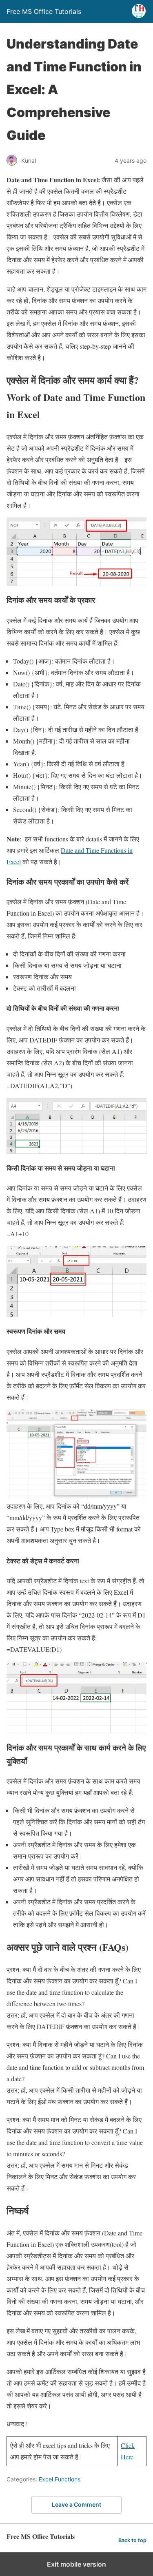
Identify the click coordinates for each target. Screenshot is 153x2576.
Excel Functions (60, 2479)
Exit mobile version (76, 2564)
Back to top (132, 2540)
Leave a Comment (76, 2504)
